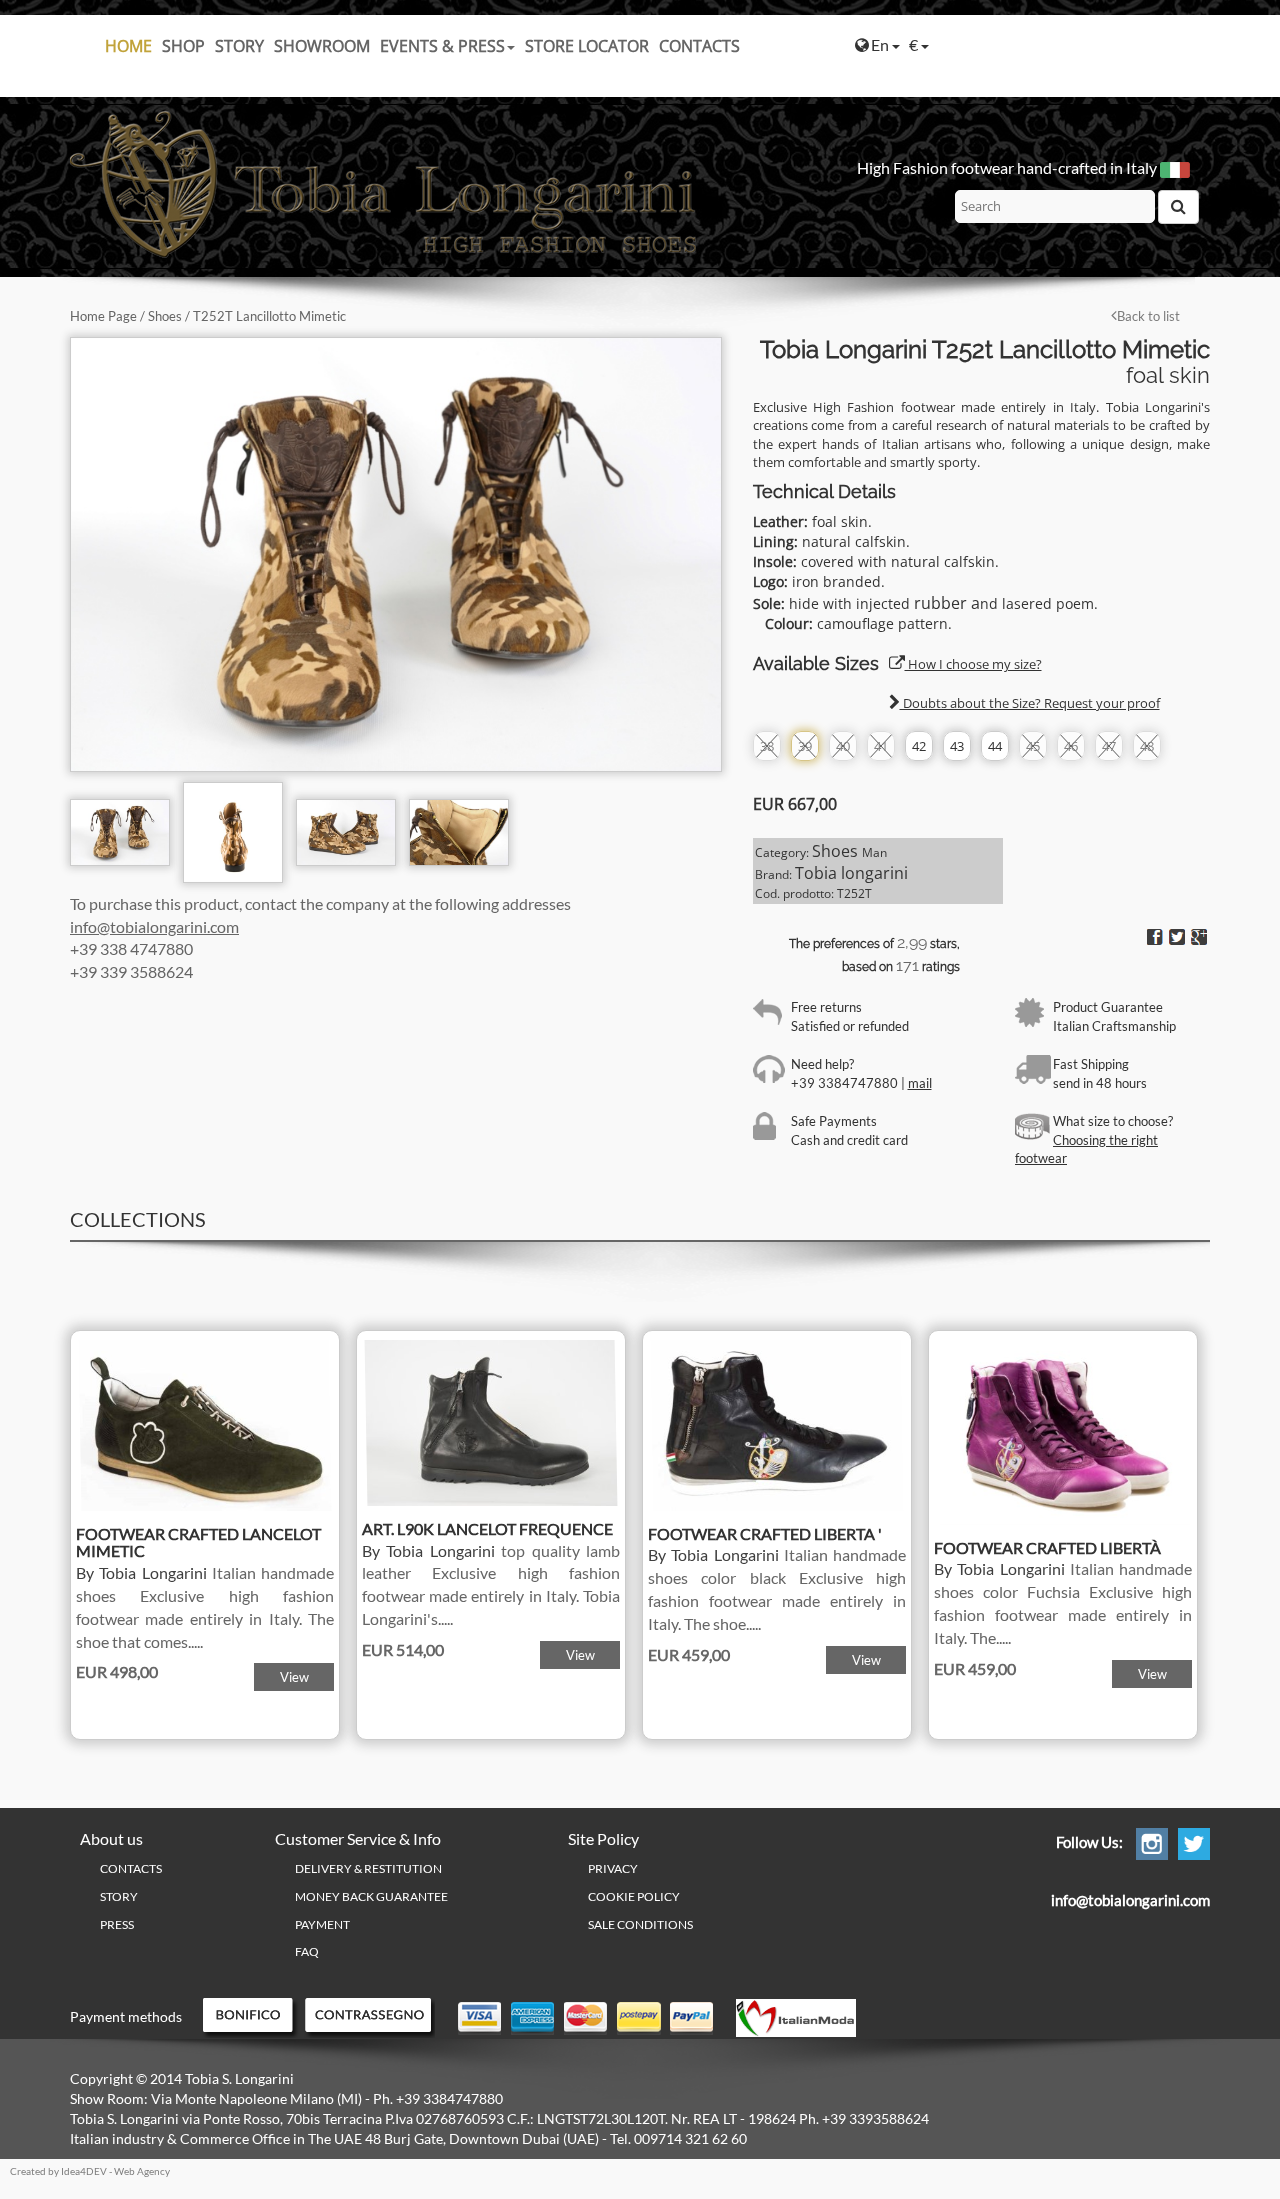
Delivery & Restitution (368, 1868)
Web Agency (142, 2171)
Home (128, 46)
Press (117, 1924)
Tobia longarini (851, 873)
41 (881, 746)
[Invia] (1178, 207)
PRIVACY (613, 1868)
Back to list (1148, 316)
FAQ (307, 1951)
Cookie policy (634, 1896)
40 (843, 746)
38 (767, 746)
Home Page (103, 316)
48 (1147, 746)
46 (1071, 746)
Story (239, 46)
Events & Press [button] (442, 46)
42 (919, 746)
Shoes (165, 316)
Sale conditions (640, 1924)
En (881, 44)
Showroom (322, 46)
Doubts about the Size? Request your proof (1030, 703)
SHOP (183, 46)
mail (920, 1083)
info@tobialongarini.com (154, 926)
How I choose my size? (973, 664)
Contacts (699, 46)
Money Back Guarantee (371, 1896)
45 (1033, 746)
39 (805, 746)
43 (957, 746)
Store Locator (587, 46)
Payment (322, 1924)
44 (995, 746)
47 (1109, 746)
